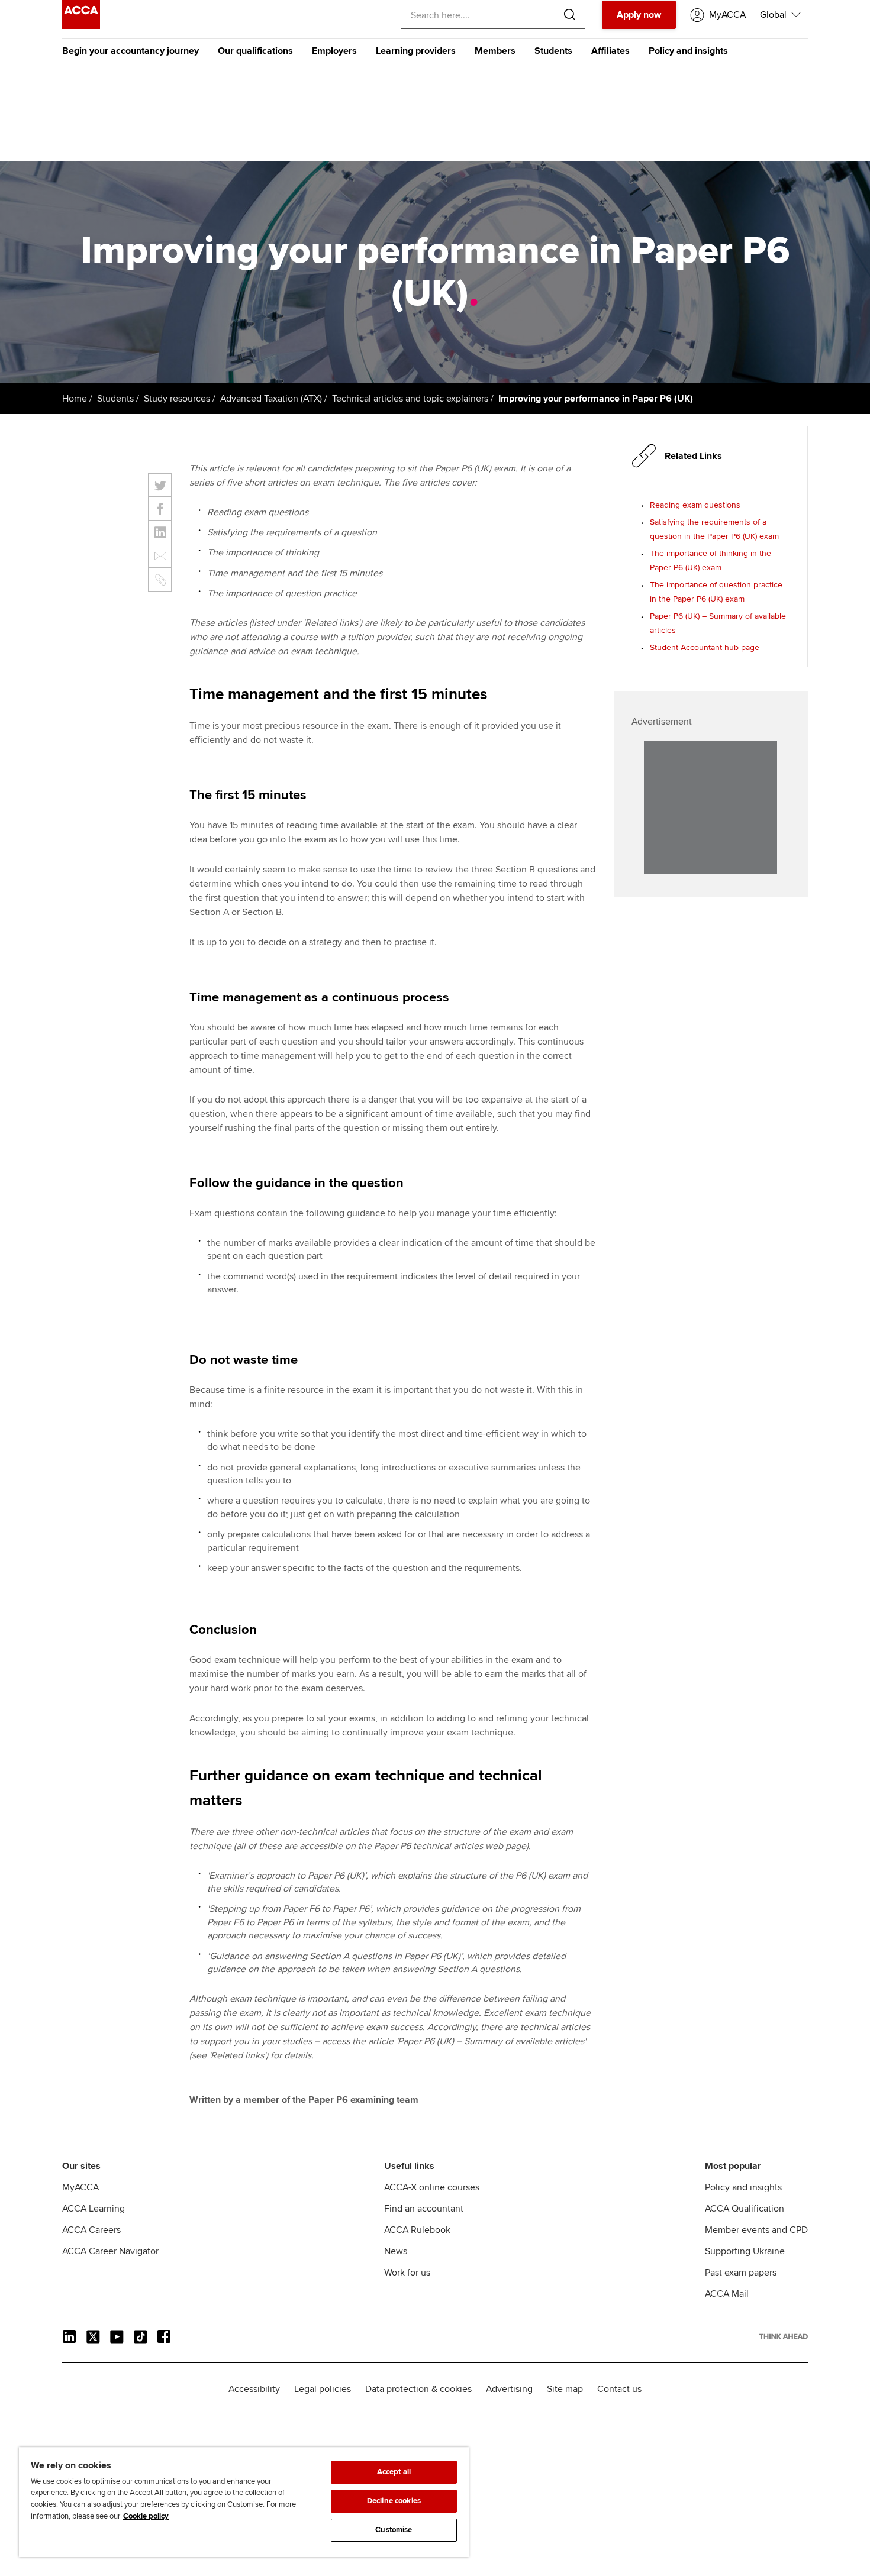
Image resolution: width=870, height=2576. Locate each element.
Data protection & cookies (418, 2389)
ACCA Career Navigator (110, 2251)
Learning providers (416, 51)
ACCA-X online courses (432, 2187)
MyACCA (80, 2187)
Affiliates (610, 51)
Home (75, 399)
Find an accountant (424, 2209)
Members (495, 51)
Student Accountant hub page (705, 647)
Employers (334, 51)
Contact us (619, 2389)
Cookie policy (146, 2516)
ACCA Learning (94, 2209)
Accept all (394, 2472)
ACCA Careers (91, 2230)
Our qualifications (255, 51)
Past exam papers (741, 2273)
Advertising (509, 2389)
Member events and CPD (756, 2230)
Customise (394, 2530)
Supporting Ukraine (745, 2251)
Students (553, 51)
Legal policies (323, 2389)
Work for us (407, 2273)
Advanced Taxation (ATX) (271, 399)
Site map (565, 2389)
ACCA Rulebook (417, 2230)
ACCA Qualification (745, 2209)
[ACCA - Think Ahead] (81, 26)
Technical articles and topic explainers (410, 399)
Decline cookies (394, 2501)
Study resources (177, 399)
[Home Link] (784, 2336)
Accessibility (254, 2389)
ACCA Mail (727, 2294)
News (396, 2251)
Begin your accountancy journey (130, 51)
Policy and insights (688, 51)
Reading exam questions (695, 505)
